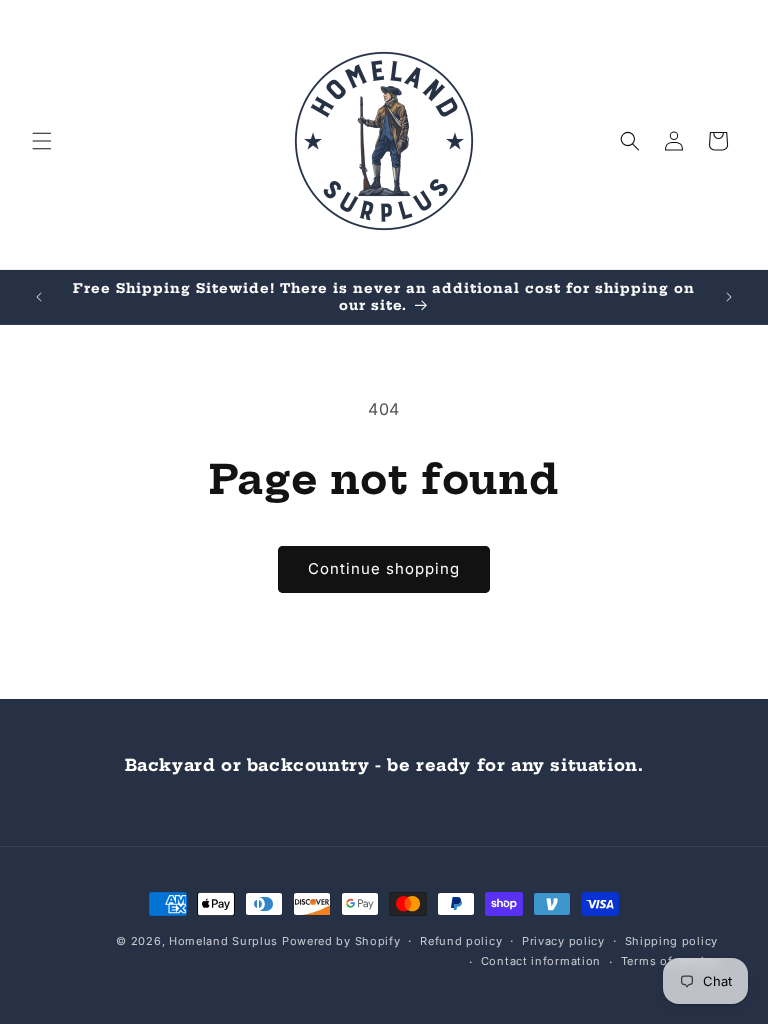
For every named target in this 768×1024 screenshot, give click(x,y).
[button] (42, 141)
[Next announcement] (729, 297)
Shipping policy (672, 941)
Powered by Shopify (341, 941)
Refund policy (461, 941)
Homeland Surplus (223, 941)
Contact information (541, 961)
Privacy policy (563, 941)
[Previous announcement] (39, 297)
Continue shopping (384, 568)
